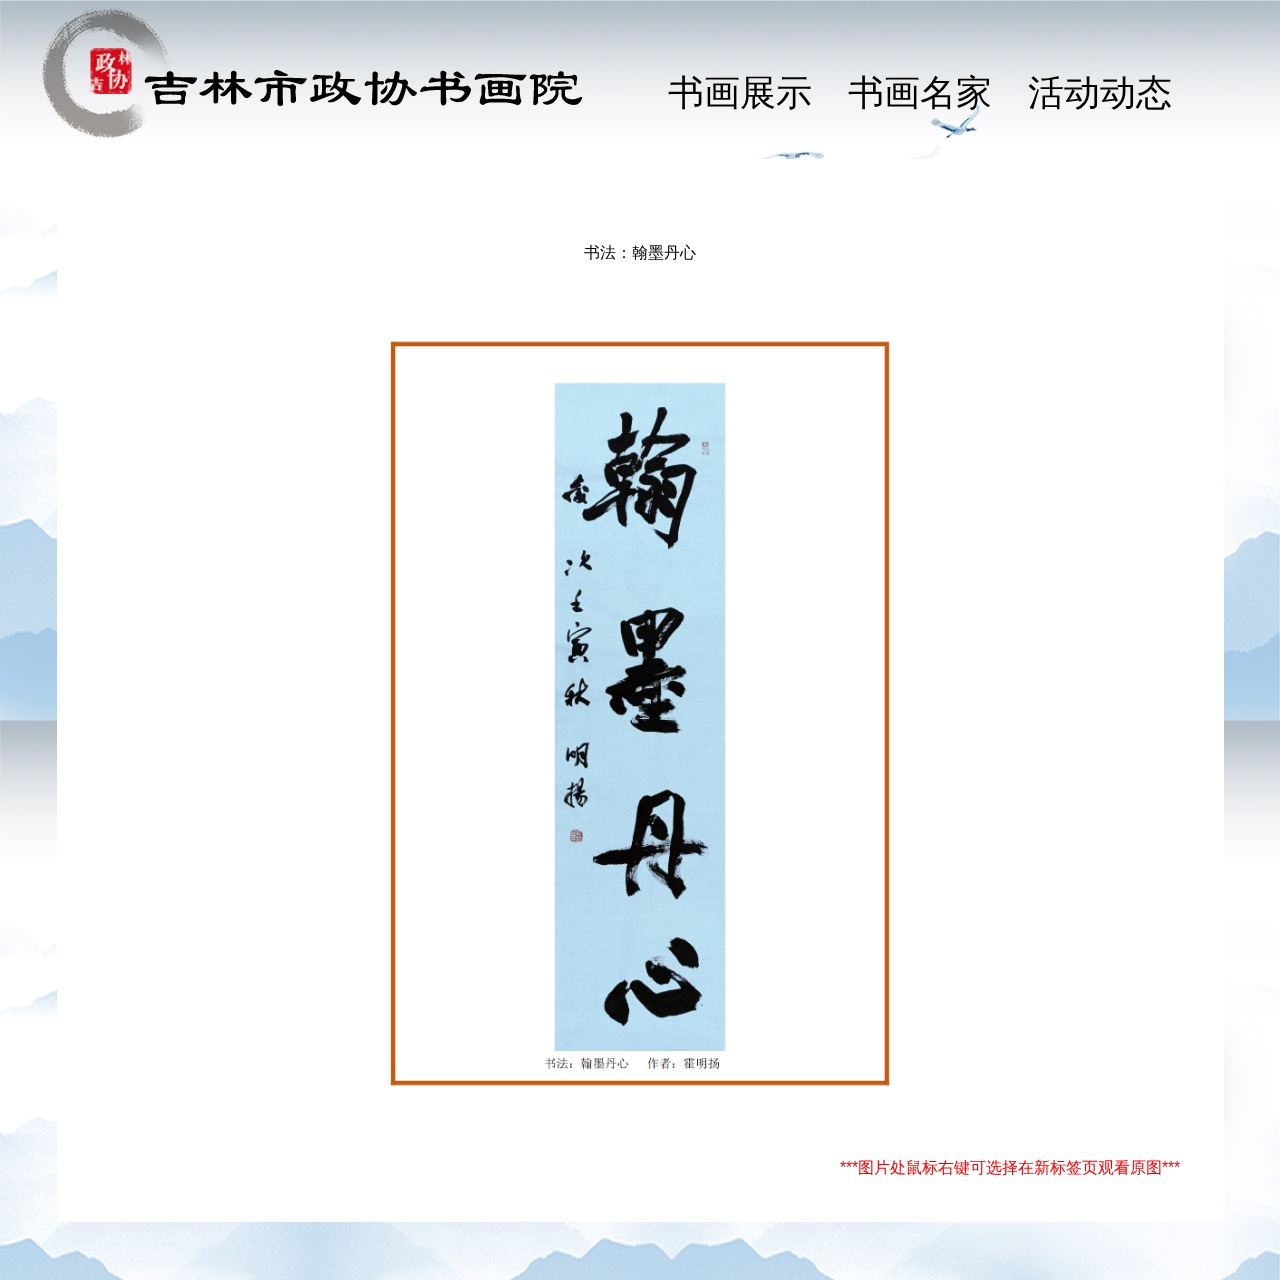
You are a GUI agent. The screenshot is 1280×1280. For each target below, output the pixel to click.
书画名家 (920, 93)
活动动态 (1100, 93)
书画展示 (740, 93)
